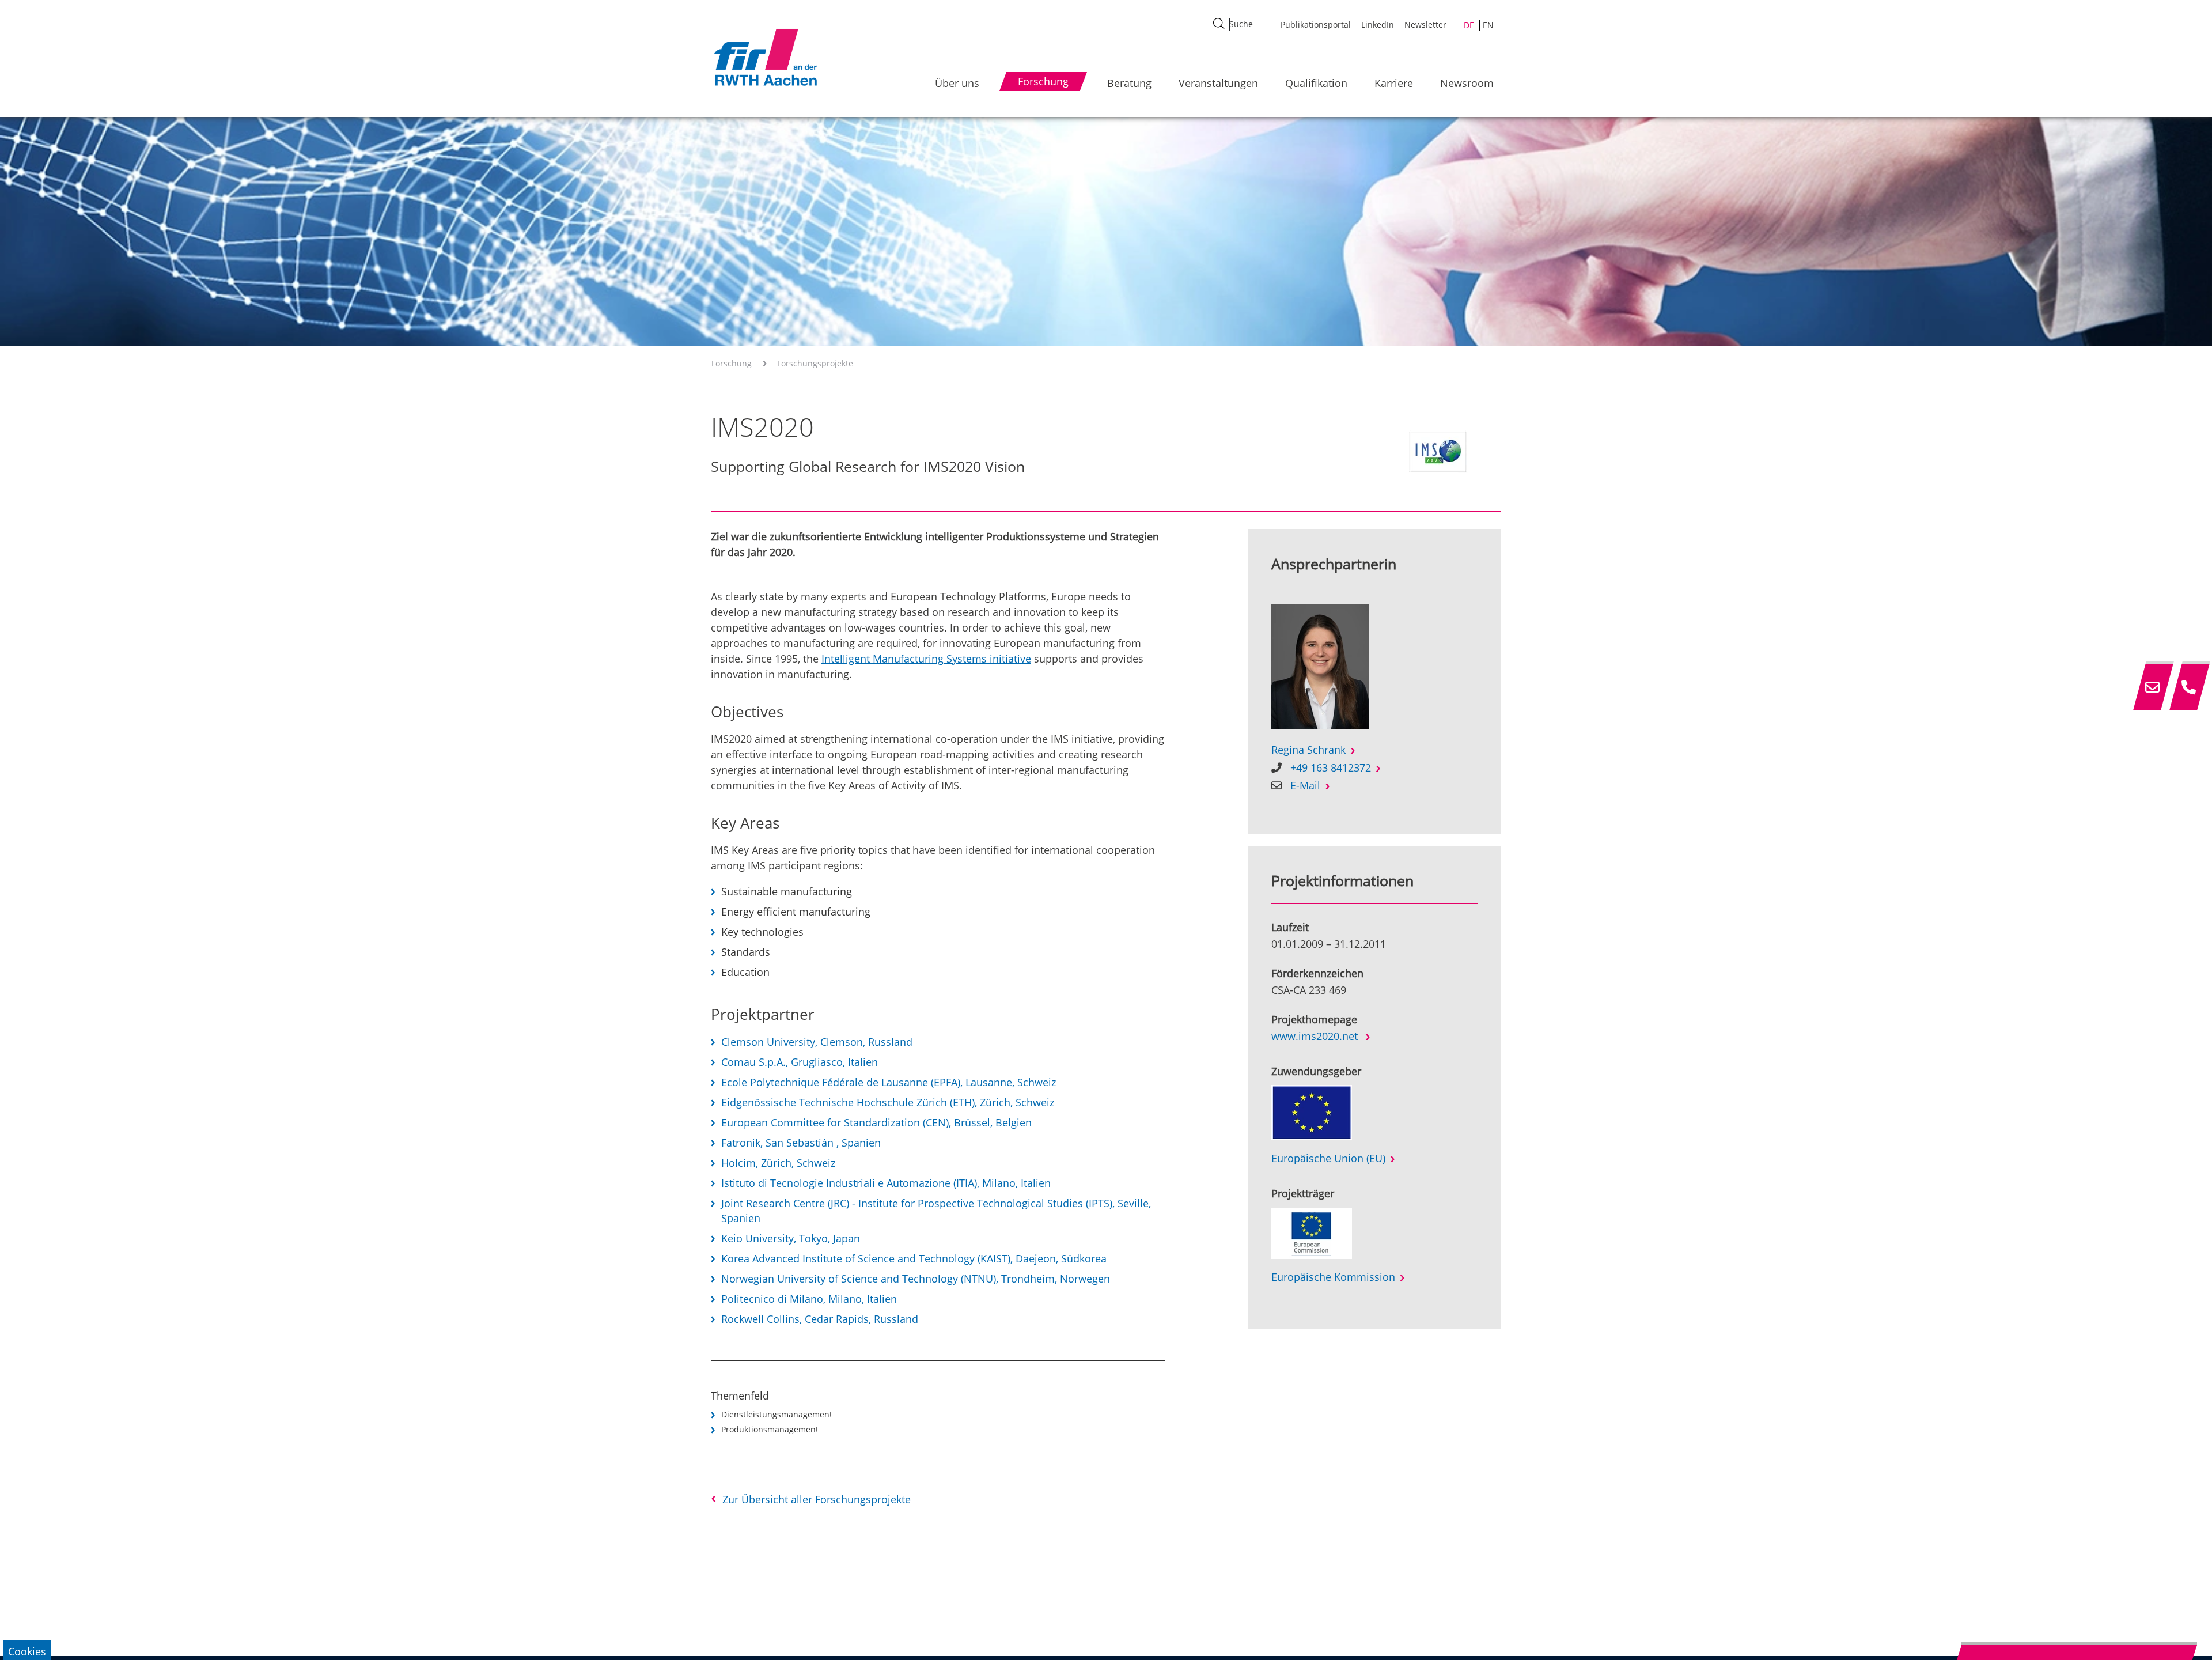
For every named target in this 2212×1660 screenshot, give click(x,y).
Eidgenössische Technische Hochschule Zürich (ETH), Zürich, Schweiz (888, 1102)
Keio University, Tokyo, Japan (791, 1238)
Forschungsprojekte (815, 363)
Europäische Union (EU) (1328, 1158)
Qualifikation (1316, 83)
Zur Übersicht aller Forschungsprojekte (817, 1499)
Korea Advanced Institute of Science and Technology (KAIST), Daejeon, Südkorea (914, 1258)
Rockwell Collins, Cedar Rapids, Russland (820, 1319)
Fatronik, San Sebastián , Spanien (801, 1143)
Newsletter (1425, 24)
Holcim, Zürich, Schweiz (778, 1163)
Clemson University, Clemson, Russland (817, 1042)
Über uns (957, 83)
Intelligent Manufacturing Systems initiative (926, 659)
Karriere (1394, 83)
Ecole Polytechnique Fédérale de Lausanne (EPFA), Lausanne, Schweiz (889, 1082)
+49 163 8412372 (1331, 767)
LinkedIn (1378, 24)
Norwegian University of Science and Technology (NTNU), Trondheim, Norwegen (916, 1279)
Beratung (1129, 83)
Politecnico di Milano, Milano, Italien (809, 1299)
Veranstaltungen (1218, 83)
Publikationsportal (1316, 24)
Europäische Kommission (1333, 1277)
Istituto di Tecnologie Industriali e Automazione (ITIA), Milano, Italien (886, 1183)
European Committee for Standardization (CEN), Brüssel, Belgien (876, 1122)
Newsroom (1467, 83)
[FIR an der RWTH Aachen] (765, 57)
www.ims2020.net (1316, 1036)
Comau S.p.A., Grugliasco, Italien (800, 1062)
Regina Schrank (1308, 750)
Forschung (732, 363)
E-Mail (1305, 785)
